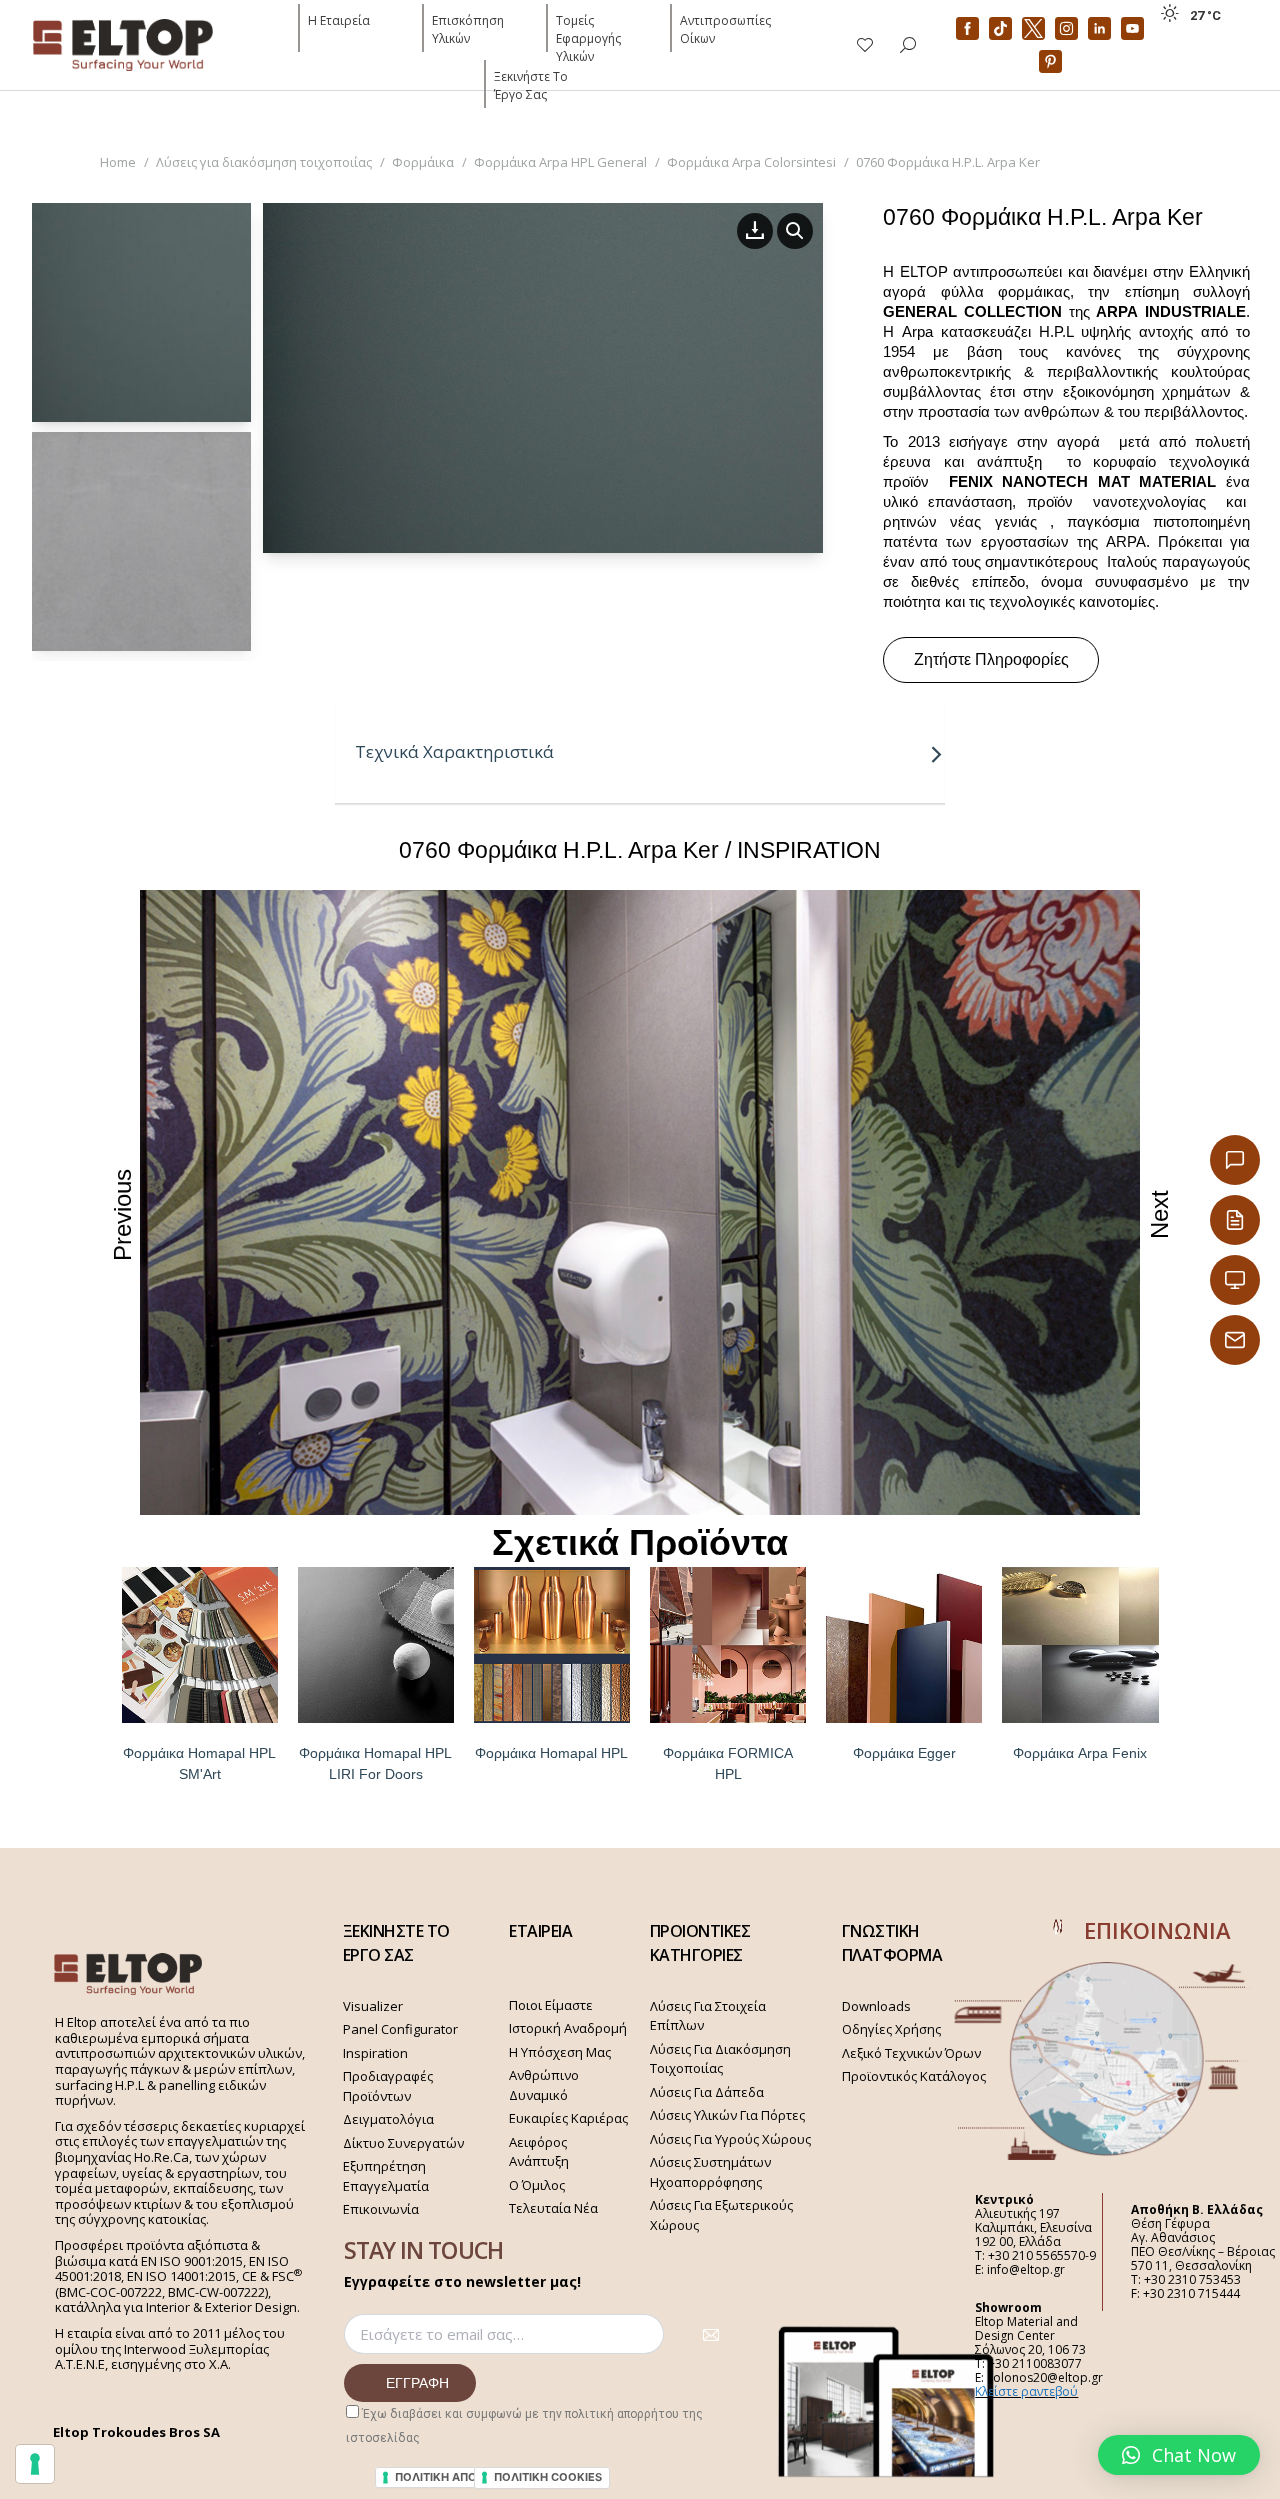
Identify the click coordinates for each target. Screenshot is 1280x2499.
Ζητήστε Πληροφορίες (991, 659)
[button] (1179, 2455)
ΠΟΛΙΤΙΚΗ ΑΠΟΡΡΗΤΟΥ (459, 2477)
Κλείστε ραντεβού (1026, 2391)
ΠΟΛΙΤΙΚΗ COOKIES (548, 2477)
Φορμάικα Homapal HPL (551, 1753)
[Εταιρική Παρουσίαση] (1235, 1280)
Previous (122, 1214)
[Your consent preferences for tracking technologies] (35, 2464)
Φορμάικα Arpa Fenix (1080, 1753)
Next (1159, 1214)
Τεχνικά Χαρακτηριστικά (454, 751)
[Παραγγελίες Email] (1235, 1340)
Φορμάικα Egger (904, 1753)
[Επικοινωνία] (1235, 1160)
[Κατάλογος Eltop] (1235, 1220)
